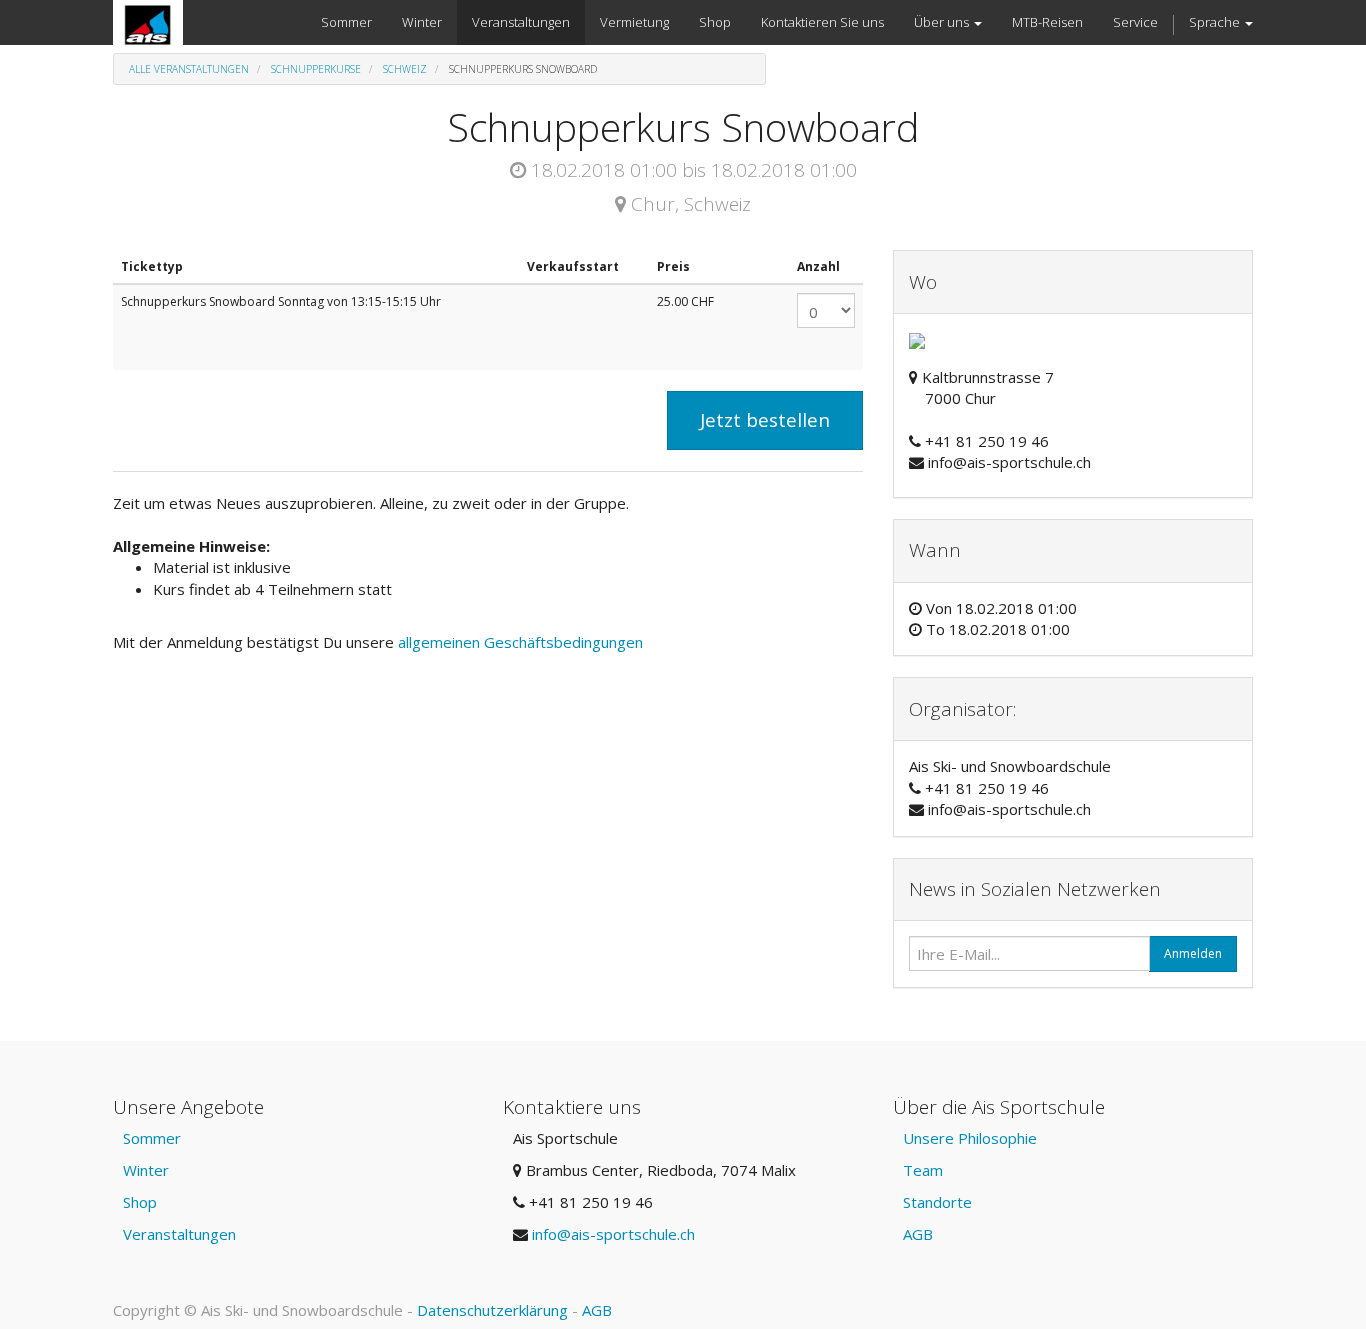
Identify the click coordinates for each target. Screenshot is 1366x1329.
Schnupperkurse (316, 69)
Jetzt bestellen (765, 420)
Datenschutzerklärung (492, 1310)
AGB (918, 1234)
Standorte (937, 1202)
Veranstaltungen (179, 1234)
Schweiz (405, 69)
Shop (140, 1202)
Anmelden (1193, 953)
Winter (146, 1170)
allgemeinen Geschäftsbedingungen (522, 642)
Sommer (152, 1138)
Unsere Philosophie (970, 1138)
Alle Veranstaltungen (189, 69)
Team (923, 1170)
